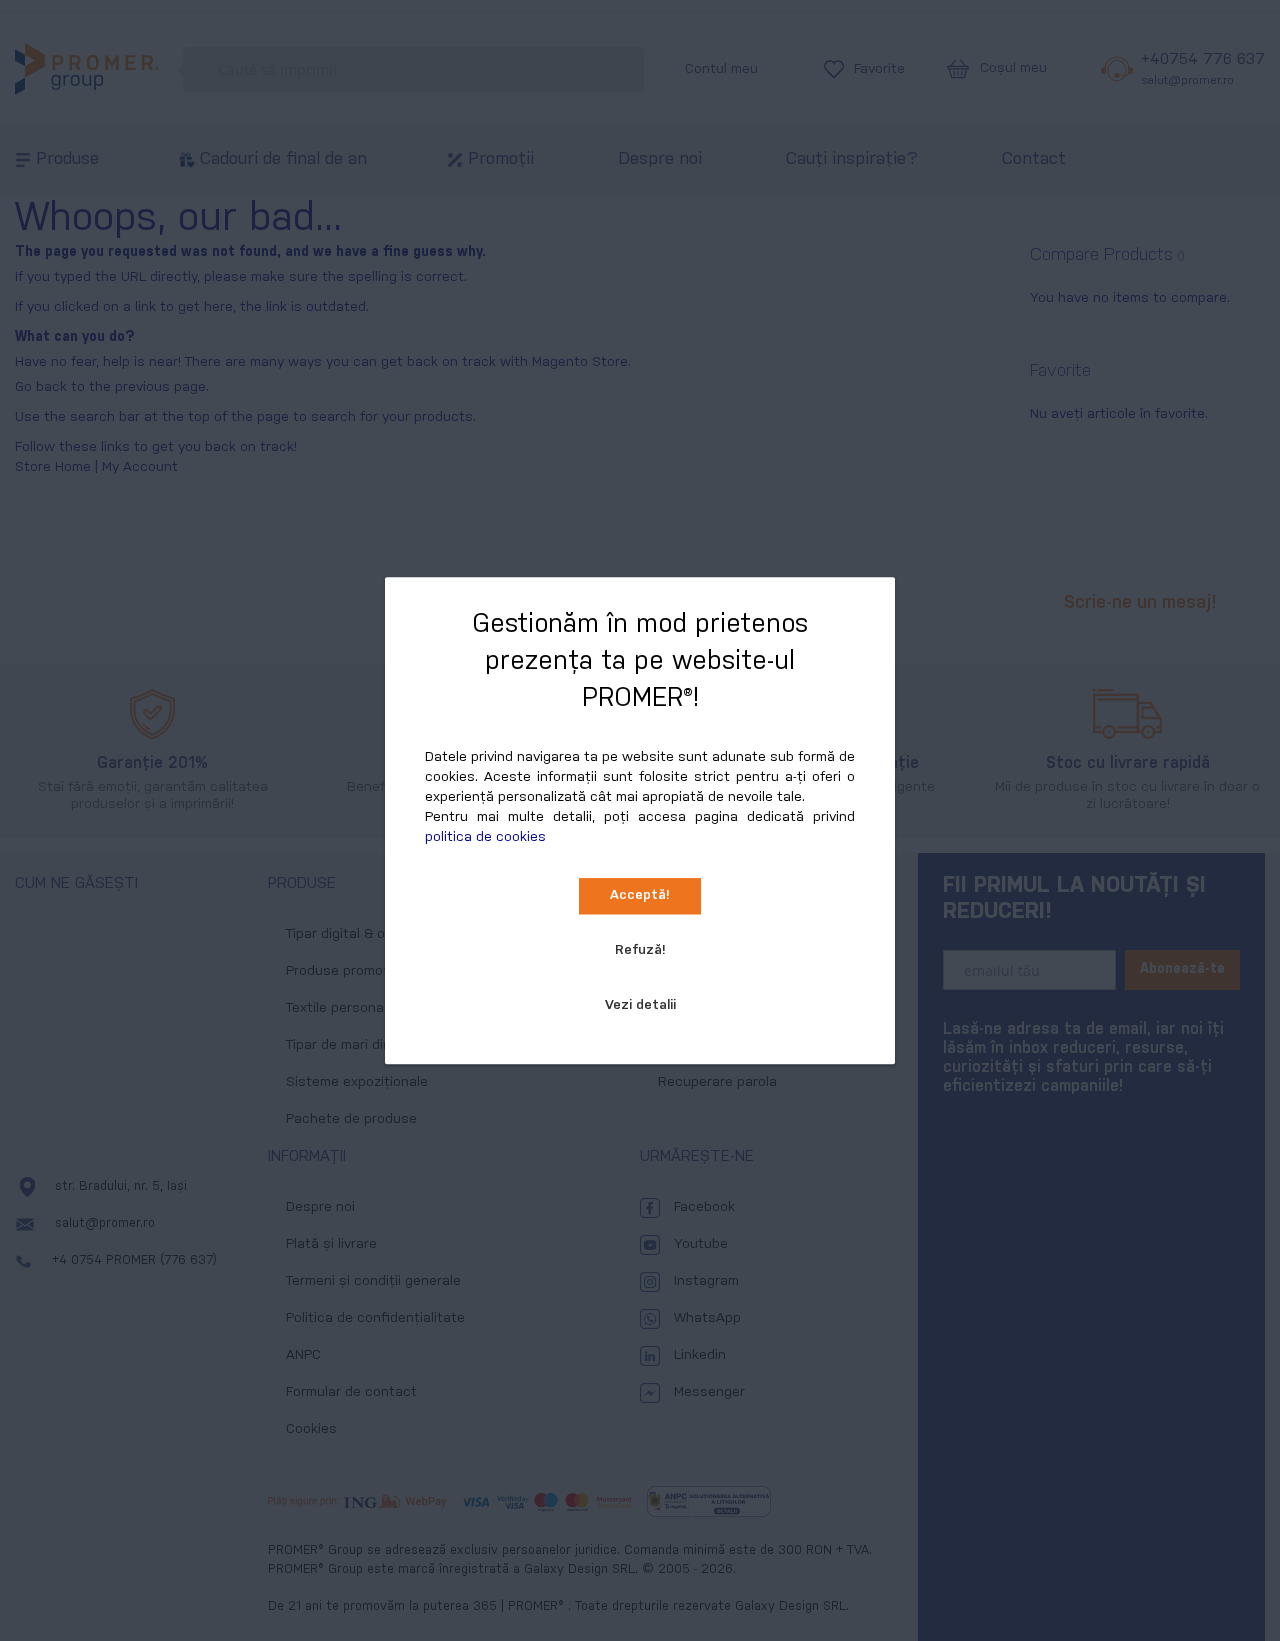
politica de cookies (485, 837)
